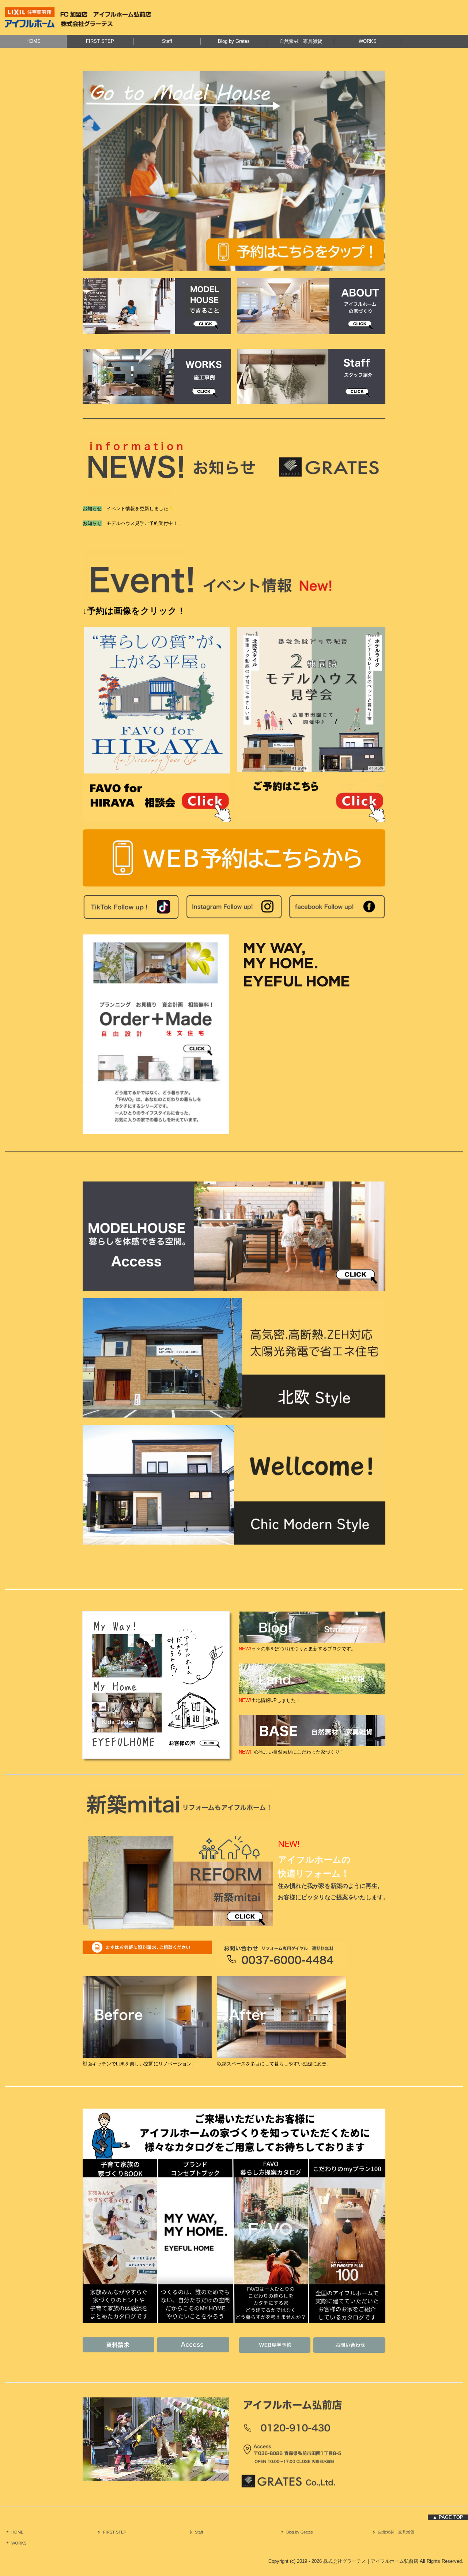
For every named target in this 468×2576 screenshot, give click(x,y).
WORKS (368, 41)
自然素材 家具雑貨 (301, 41)
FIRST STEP (100, 41)
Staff (167, 41)
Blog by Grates (234, 41)
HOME (33, 41)
